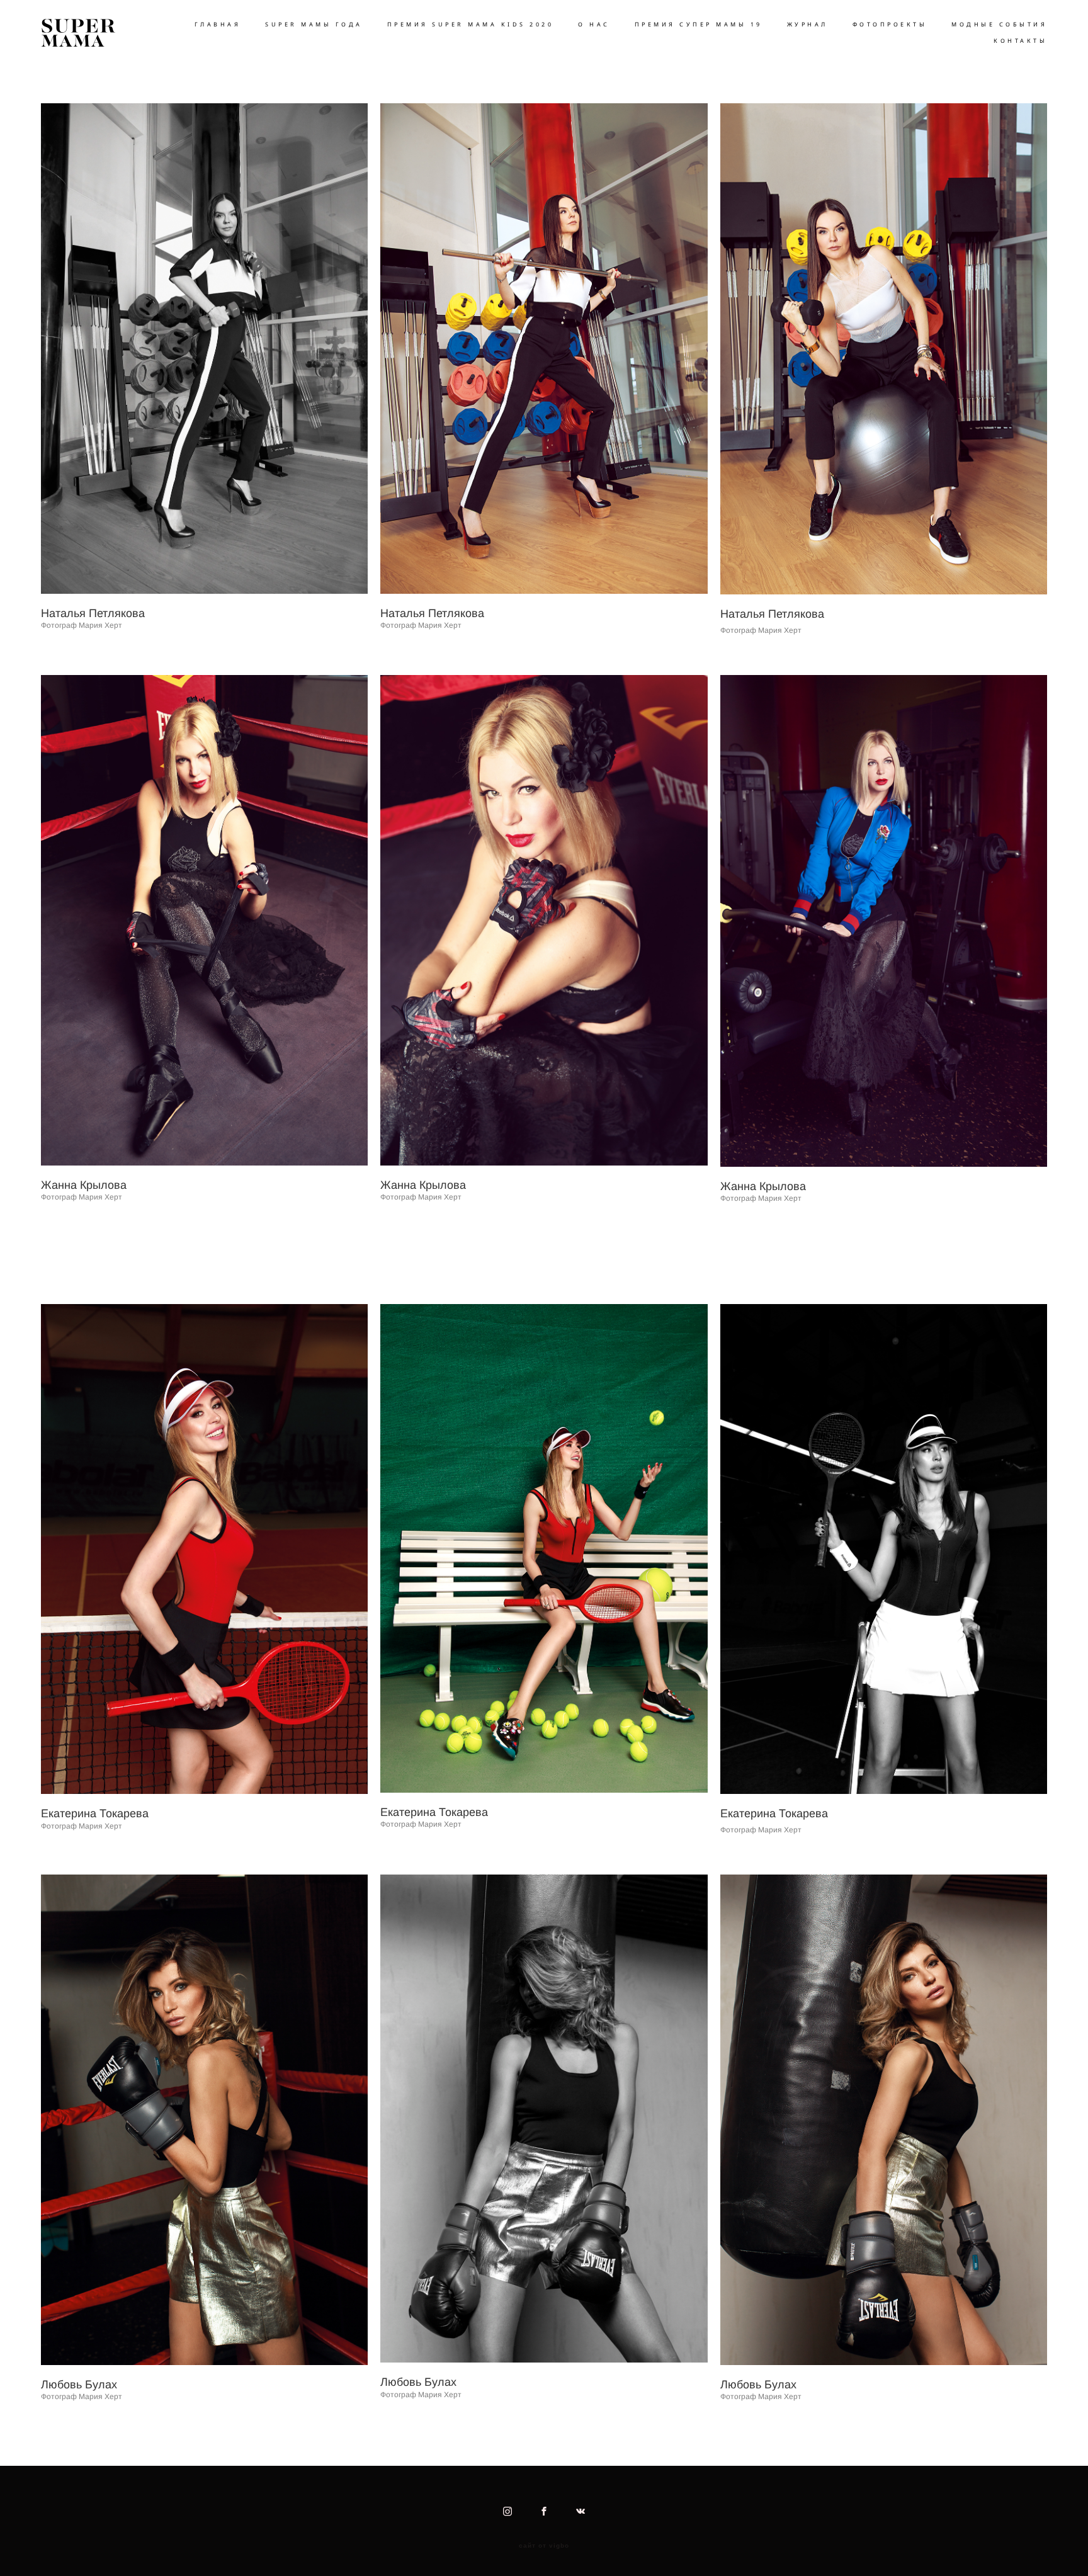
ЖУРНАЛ (807, 24)
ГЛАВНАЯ (218, 24)
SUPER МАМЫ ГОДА (314, 24)
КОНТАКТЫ (1020, 41)
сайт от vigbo (544, 2546)
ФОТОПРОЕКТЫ (890, 24)
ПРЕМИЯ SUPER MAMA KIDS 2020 (471, 24)
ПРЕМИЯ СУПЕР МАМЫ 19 (699, 24)
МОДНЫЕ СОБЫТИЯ (999, 24)
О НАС (594, 24)
